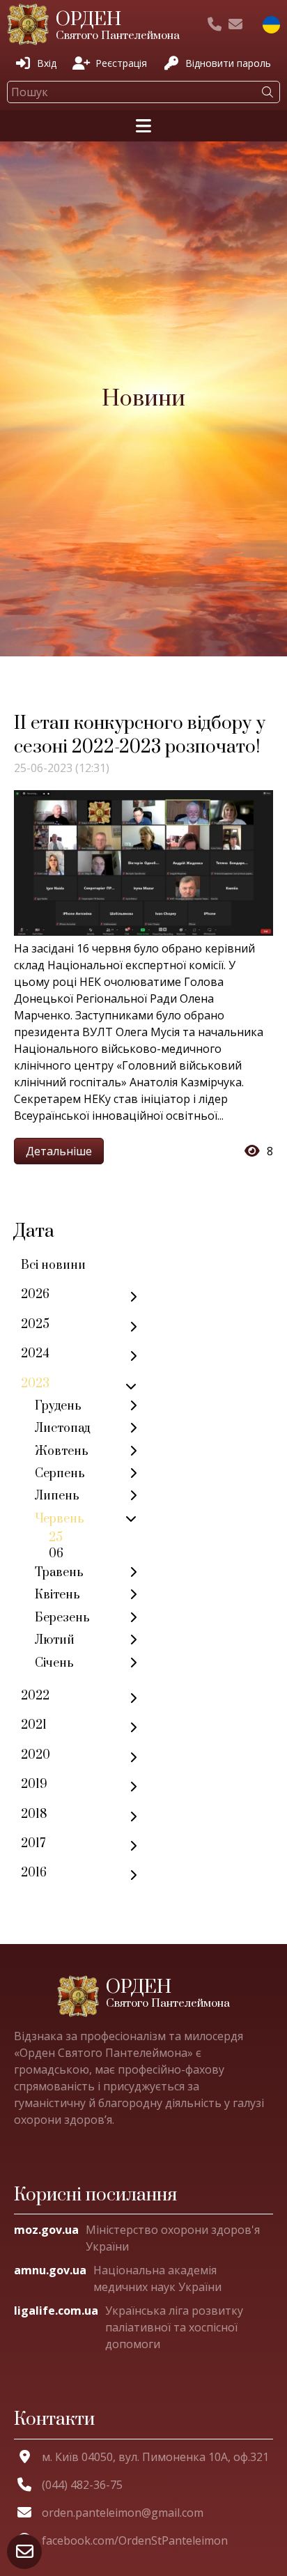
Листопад (62, 1428)
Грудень (58, 1406)
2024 (35, 1354)
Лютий (55, 1640)
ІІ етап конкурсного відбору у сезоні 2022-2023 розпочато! (140, 735)
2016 (34, 1873)
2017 (33, 1844)
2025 (35, 1325)
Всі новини (53, 1265)
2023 (35, 1384)
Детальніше (59, 1151)
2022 (35, 1696)
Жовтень (62, 1451)
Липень (57, 1496)
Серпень (60, 1474)
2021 (34, 1725)
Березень (62, 1618)
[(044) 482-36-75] (215, 24)
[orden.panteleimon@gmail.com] (235, 24)
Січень (54, 1663)
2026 (35, 1295)
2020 (36, 1755)
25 (56, 1538)
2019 (34, 1784)
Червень (60, 1519)
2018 (34, 1814)
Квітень (57, 1595)
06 (56, 1554)
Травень (59, 1573)
